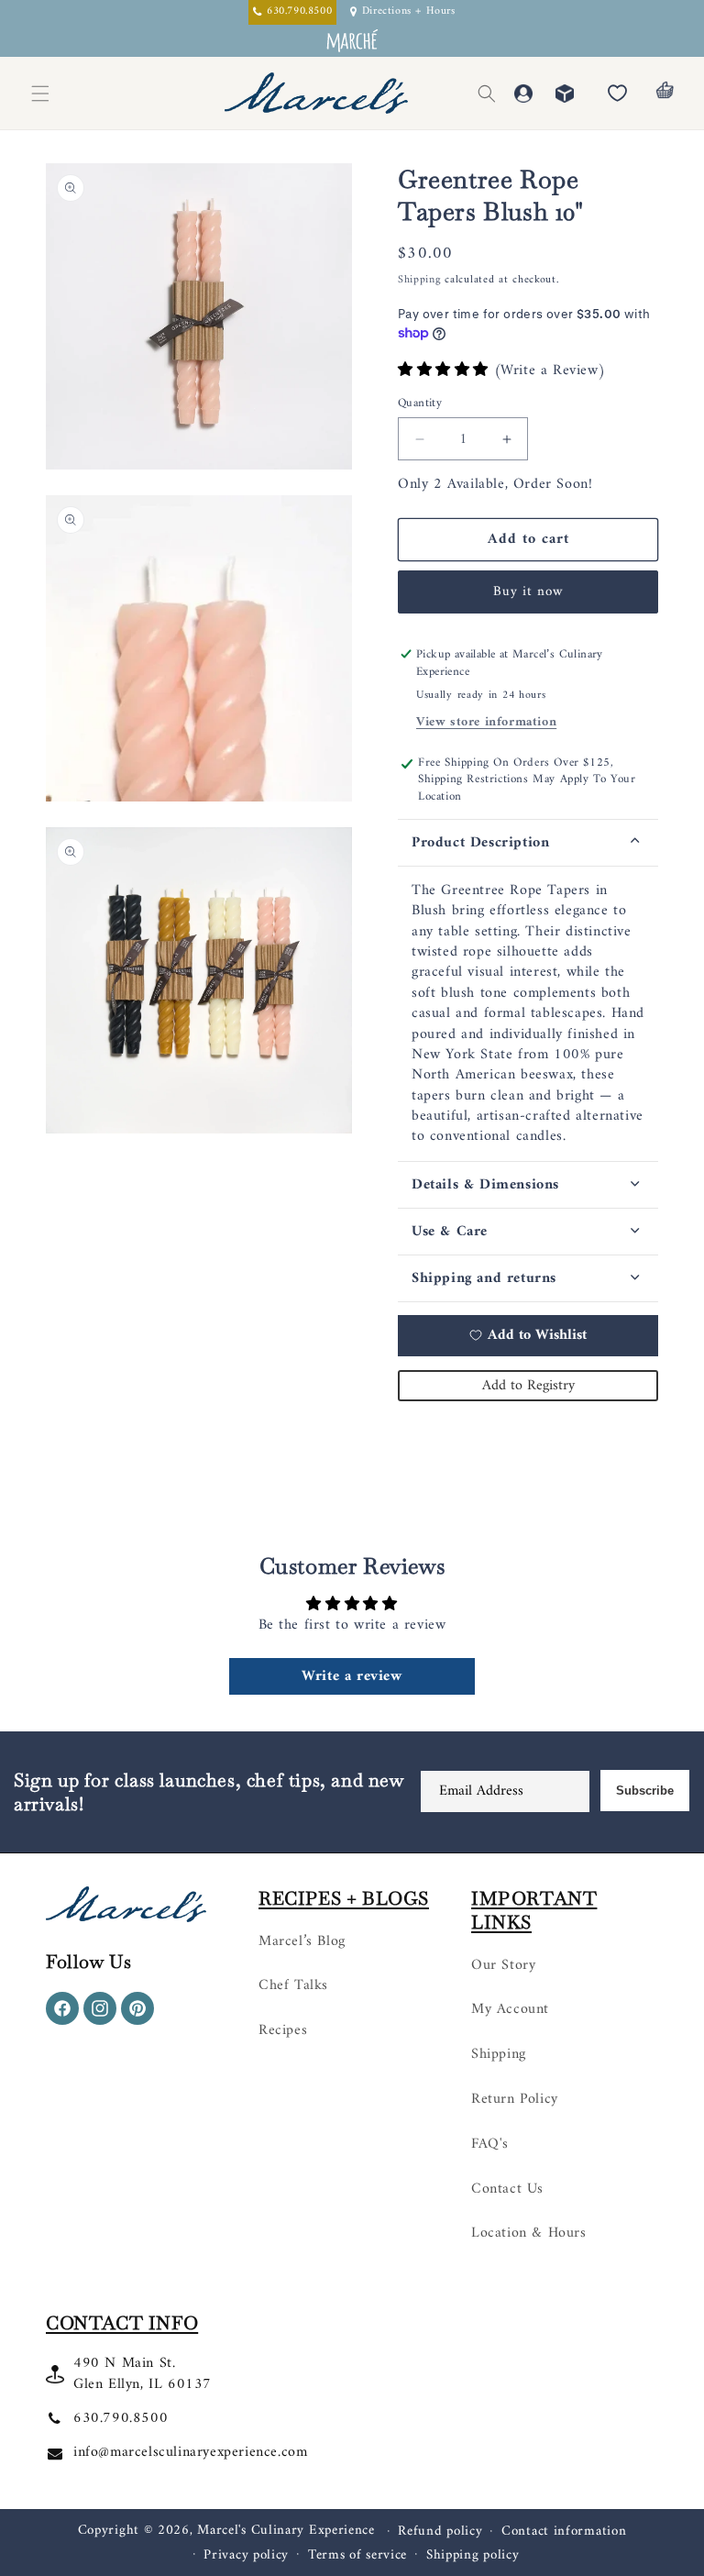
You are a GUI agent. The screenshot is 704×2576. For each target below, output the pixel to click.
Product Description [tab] (480, 843)
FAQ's (490, 2144)
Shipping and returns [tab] (484, 1278)
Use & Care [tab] (450, 1232)
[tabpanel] (528, 1014)
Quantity (420, 404)
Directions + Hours (409, 12)
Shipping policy (473, 2556)
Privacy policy (246, 2556)
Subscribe (645, 1791)
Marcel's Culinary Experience (286, 2531)
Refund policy (440, 2532)
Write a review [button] (352, 1676)
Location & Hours (529, 2233)
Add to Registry (528, 1386)
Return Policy (515, 2099)
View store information (486, 722)
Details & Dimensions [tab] (485, 1185)
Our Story (503, 1965)
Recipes (283, 2030)
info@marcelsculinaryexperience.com (190, 2452)
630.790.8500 (121, 2418)
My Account (510, 2009)
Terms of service (357, 2556)
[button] (487, 94)
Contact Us (507, 2189)
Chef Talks (293, 1985)
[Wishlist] (617, 94)
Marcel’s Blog (302, 1941)
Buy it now (528, 592)
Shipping (419, 280)
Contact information (564, 2532)
